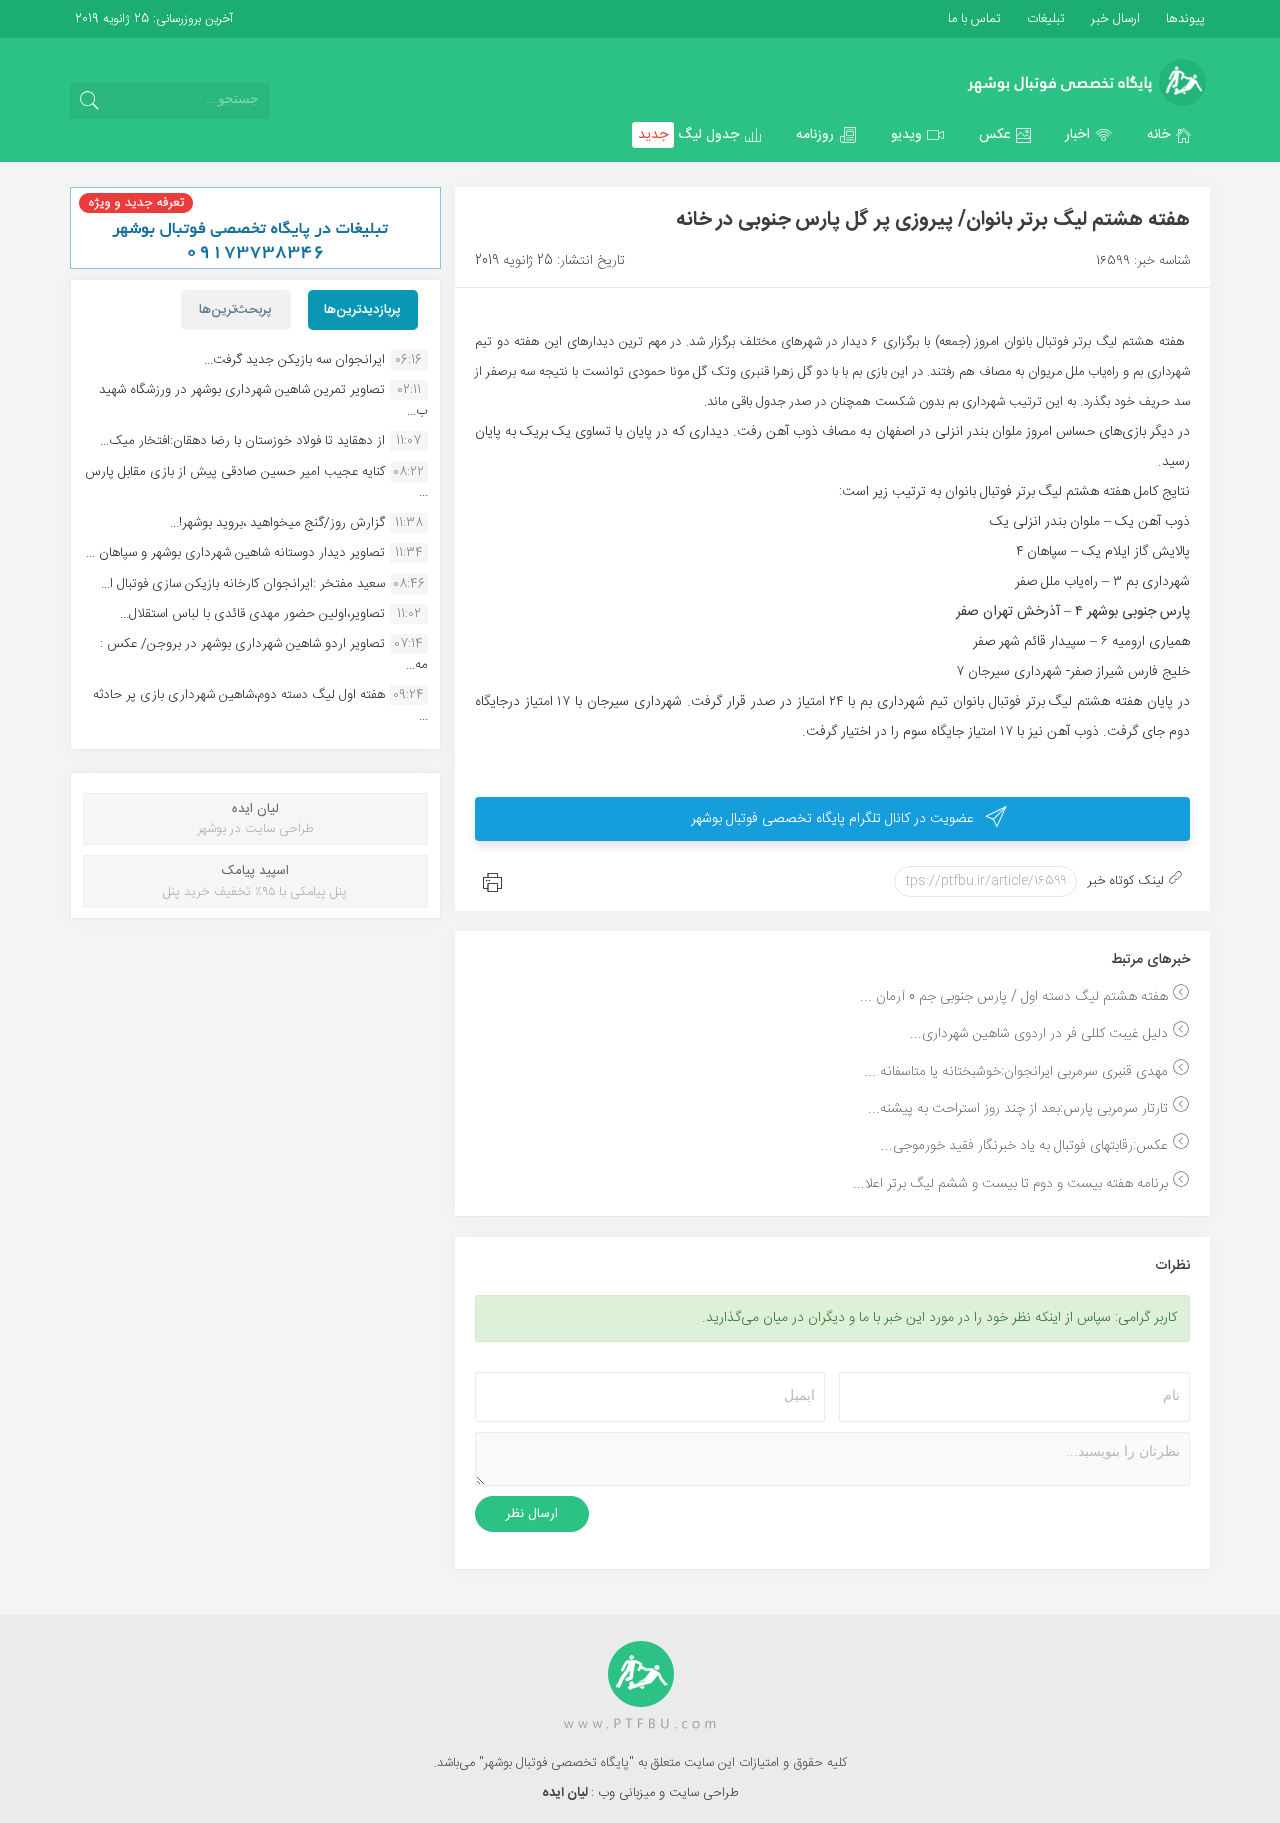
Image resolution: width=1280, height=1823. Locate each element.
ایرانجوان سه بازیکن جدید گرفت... (294, 360)
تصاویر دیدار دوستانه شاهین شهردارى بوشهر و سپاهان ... (235, 553)
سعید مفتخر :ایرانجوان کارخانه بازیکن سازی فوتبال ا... (243, 584)
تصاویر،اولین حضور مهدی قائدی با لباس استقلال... (252, 614)
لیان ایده (566, 1793)
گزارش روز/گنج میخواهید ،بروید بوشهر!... (277, 523)
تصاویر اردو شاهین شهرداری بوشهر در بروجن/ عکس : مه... (264, 654)
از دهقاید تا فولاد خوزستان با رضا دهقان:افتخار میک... (242, 441)
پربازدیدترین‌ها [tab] (362, 310)
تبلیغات (1044, 19)
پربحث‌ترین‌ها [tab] (235, 310)
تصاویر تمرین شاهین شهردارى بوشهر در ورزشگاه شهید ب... (263, 400)
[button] (1170, 135)
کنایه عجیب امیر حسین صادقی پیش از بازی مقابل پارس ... (256, 482)
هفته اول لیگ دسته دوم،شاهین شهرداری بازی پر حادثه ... (260, 705)
